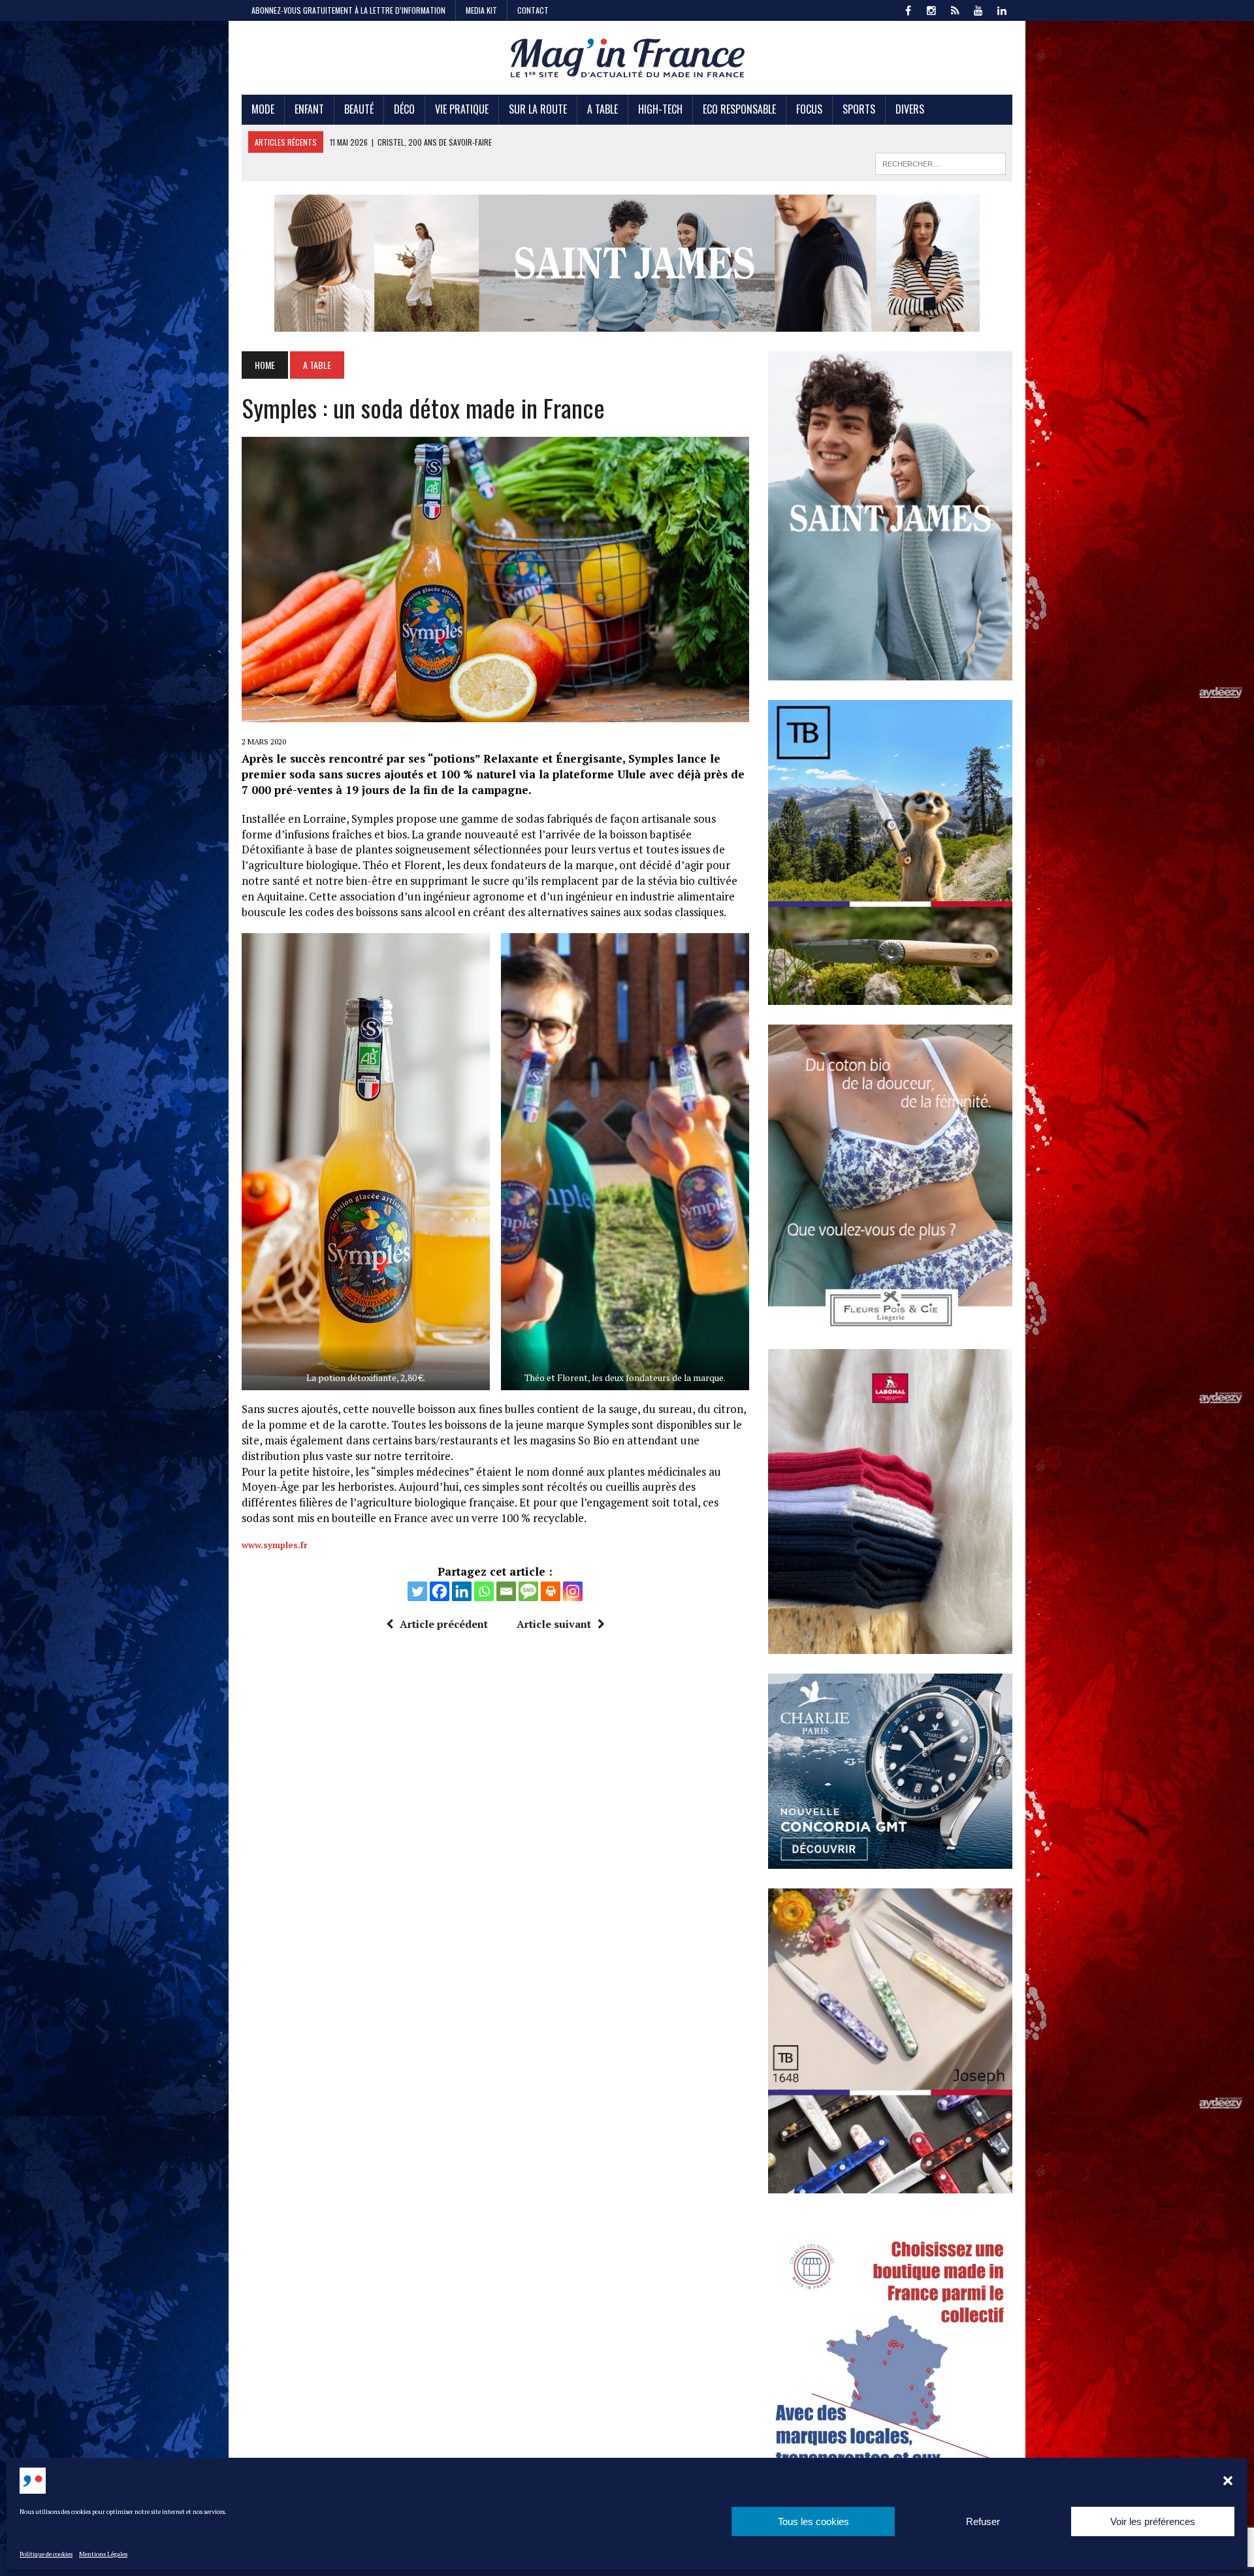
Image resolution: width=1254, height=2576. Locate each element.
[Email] (506, 1591)
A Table (603, 109)
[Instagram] (573, 1591)
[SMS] (528, 1591)
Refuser (983, 2521)
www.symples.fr (275, 1545)
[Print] (551, 1591)
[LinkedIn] (1002, 9)
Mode (263, 109)
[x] (955, 9)
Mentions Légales (103, 2554)
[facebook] (908, 9)
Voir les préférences (1153, 2521)
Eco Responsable (739, 109)
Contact (533, 10)
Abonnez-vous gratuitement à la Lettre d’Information (348, 10)
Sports (859, 109)
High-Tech (660, 109)
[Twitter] (417, 1591)
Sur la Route (538, 109)
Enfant (309, 109)
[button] (1228, 2481)
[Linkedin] (462, 1591)
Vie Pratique (462, 109)
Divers (910, 109)
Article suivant (554, 1624)
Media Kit (481, 10)
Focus (809, 109)
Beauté (359, 109)
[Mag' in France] (627, 58)
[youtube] (978, 9)
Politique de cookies (46, 2554)
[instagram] (931, 9)
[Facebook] (440, 1591)
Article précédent (444, 1624)
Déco (404, 109)
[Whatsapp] (484, 1591)
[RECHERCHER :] (940, 162)
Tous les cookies (813, 2521)
